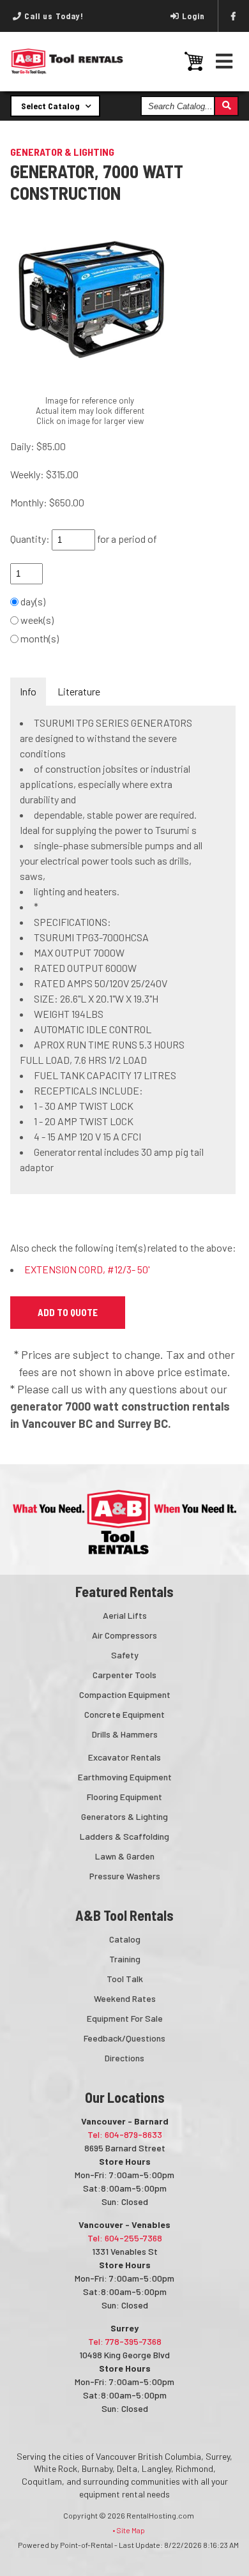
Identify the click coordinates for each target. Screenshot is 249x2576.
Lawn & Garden (125, 1856)
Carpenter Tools (124, 1675)
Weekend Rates (125, 1998)
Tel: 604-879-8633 (125, 2134)
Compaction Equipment (125, 1694)
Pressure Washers (125, 1876)
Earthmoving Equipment (125, 1777)
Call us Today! (53, 16)
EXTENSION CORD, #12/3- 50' (87, 1269)
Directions (124, 2058)
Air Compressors (124, 1635)
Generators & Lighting (124, 1816)
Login (193, 16)
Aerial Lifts (125, 1615)
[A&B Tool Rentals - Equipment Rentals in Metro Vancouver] (67, 71)
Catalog (125, 1939)
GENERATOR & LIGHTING (62, 152)
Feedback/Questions (124, 2038)
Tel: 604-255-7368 (125, 2238)
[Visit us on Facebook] (234, 16)
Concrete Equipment (124, 1714)
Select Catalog (51, 106)
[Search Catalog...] (226, 106)
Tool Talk (125, 1979)
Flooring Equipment (124, 1797)
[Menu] (224, 61)
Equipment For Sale (125, 2018)
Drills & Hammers (125, 1734)
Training (125, 1959)
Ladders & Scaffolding (124, 1836)
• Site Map (129, 2530)
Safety (125, 1655)
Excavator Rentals (124, 1757)
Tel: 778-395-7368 (125, 2341)
